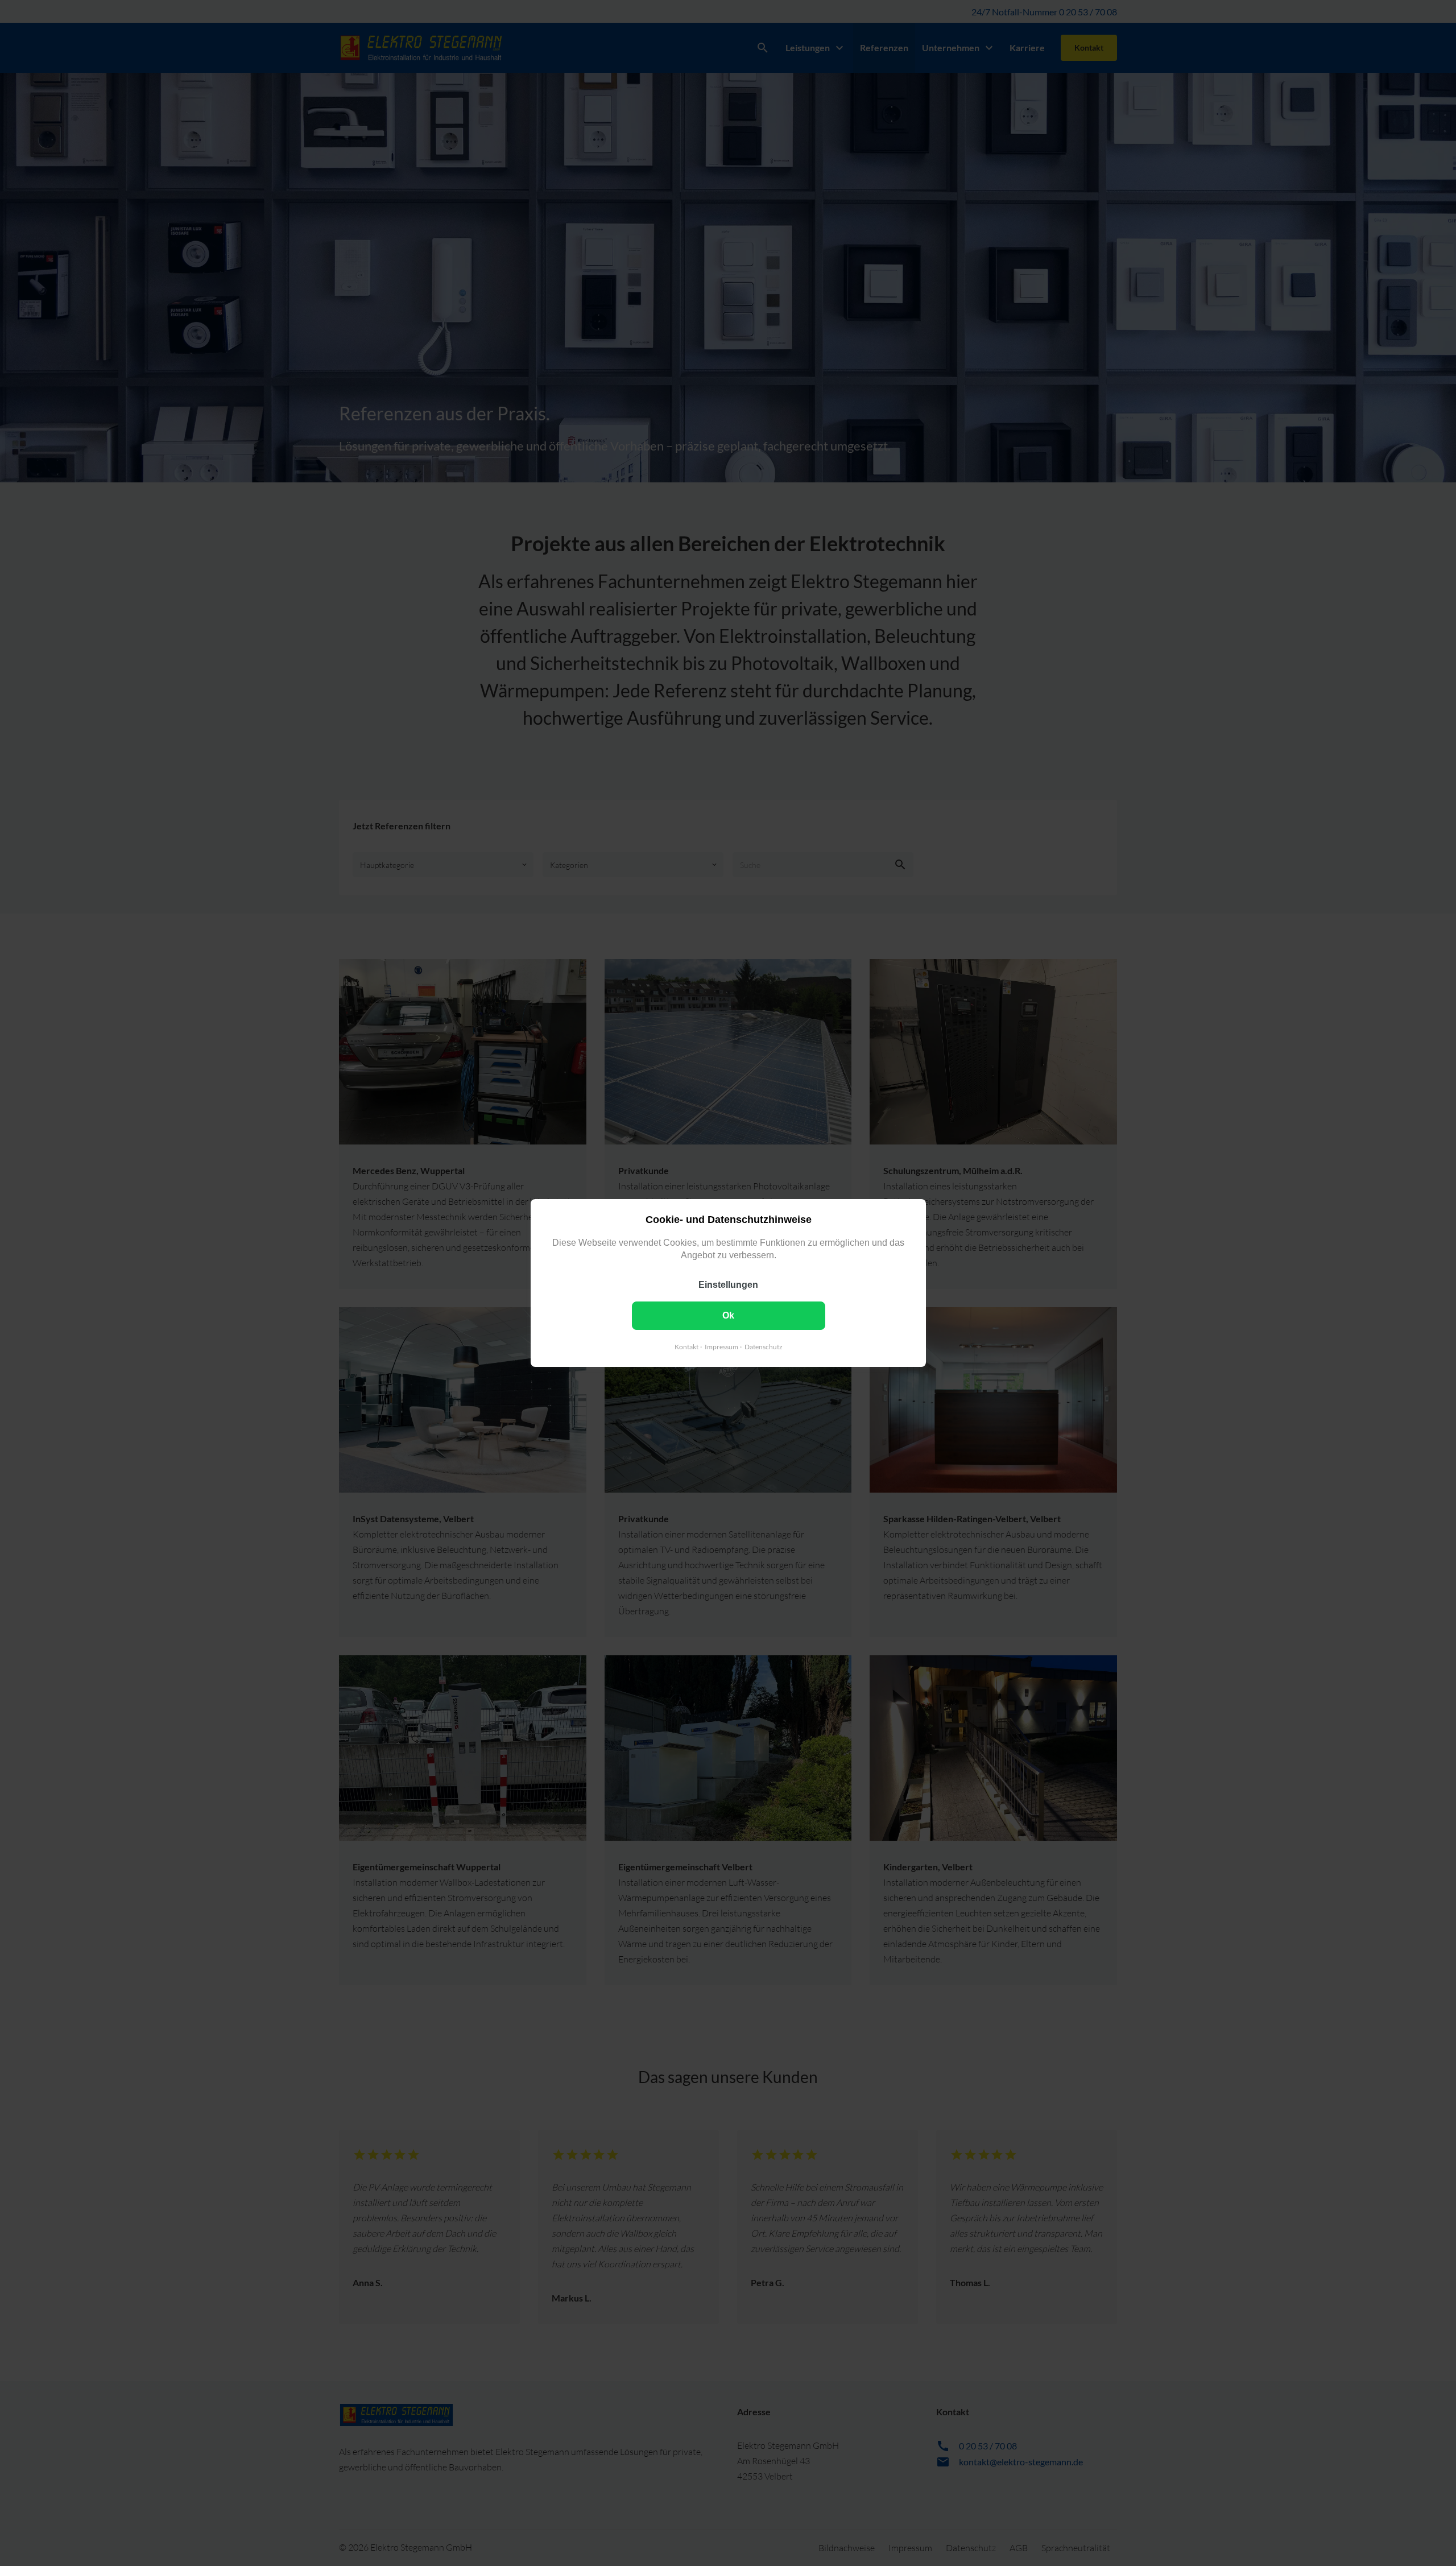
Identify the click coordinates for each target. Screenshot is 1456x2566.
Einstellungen (728, 1285)
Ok (728, 1315)
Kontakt (686, 1347)
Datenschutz (763, 1347)
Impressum (721, 1347)
